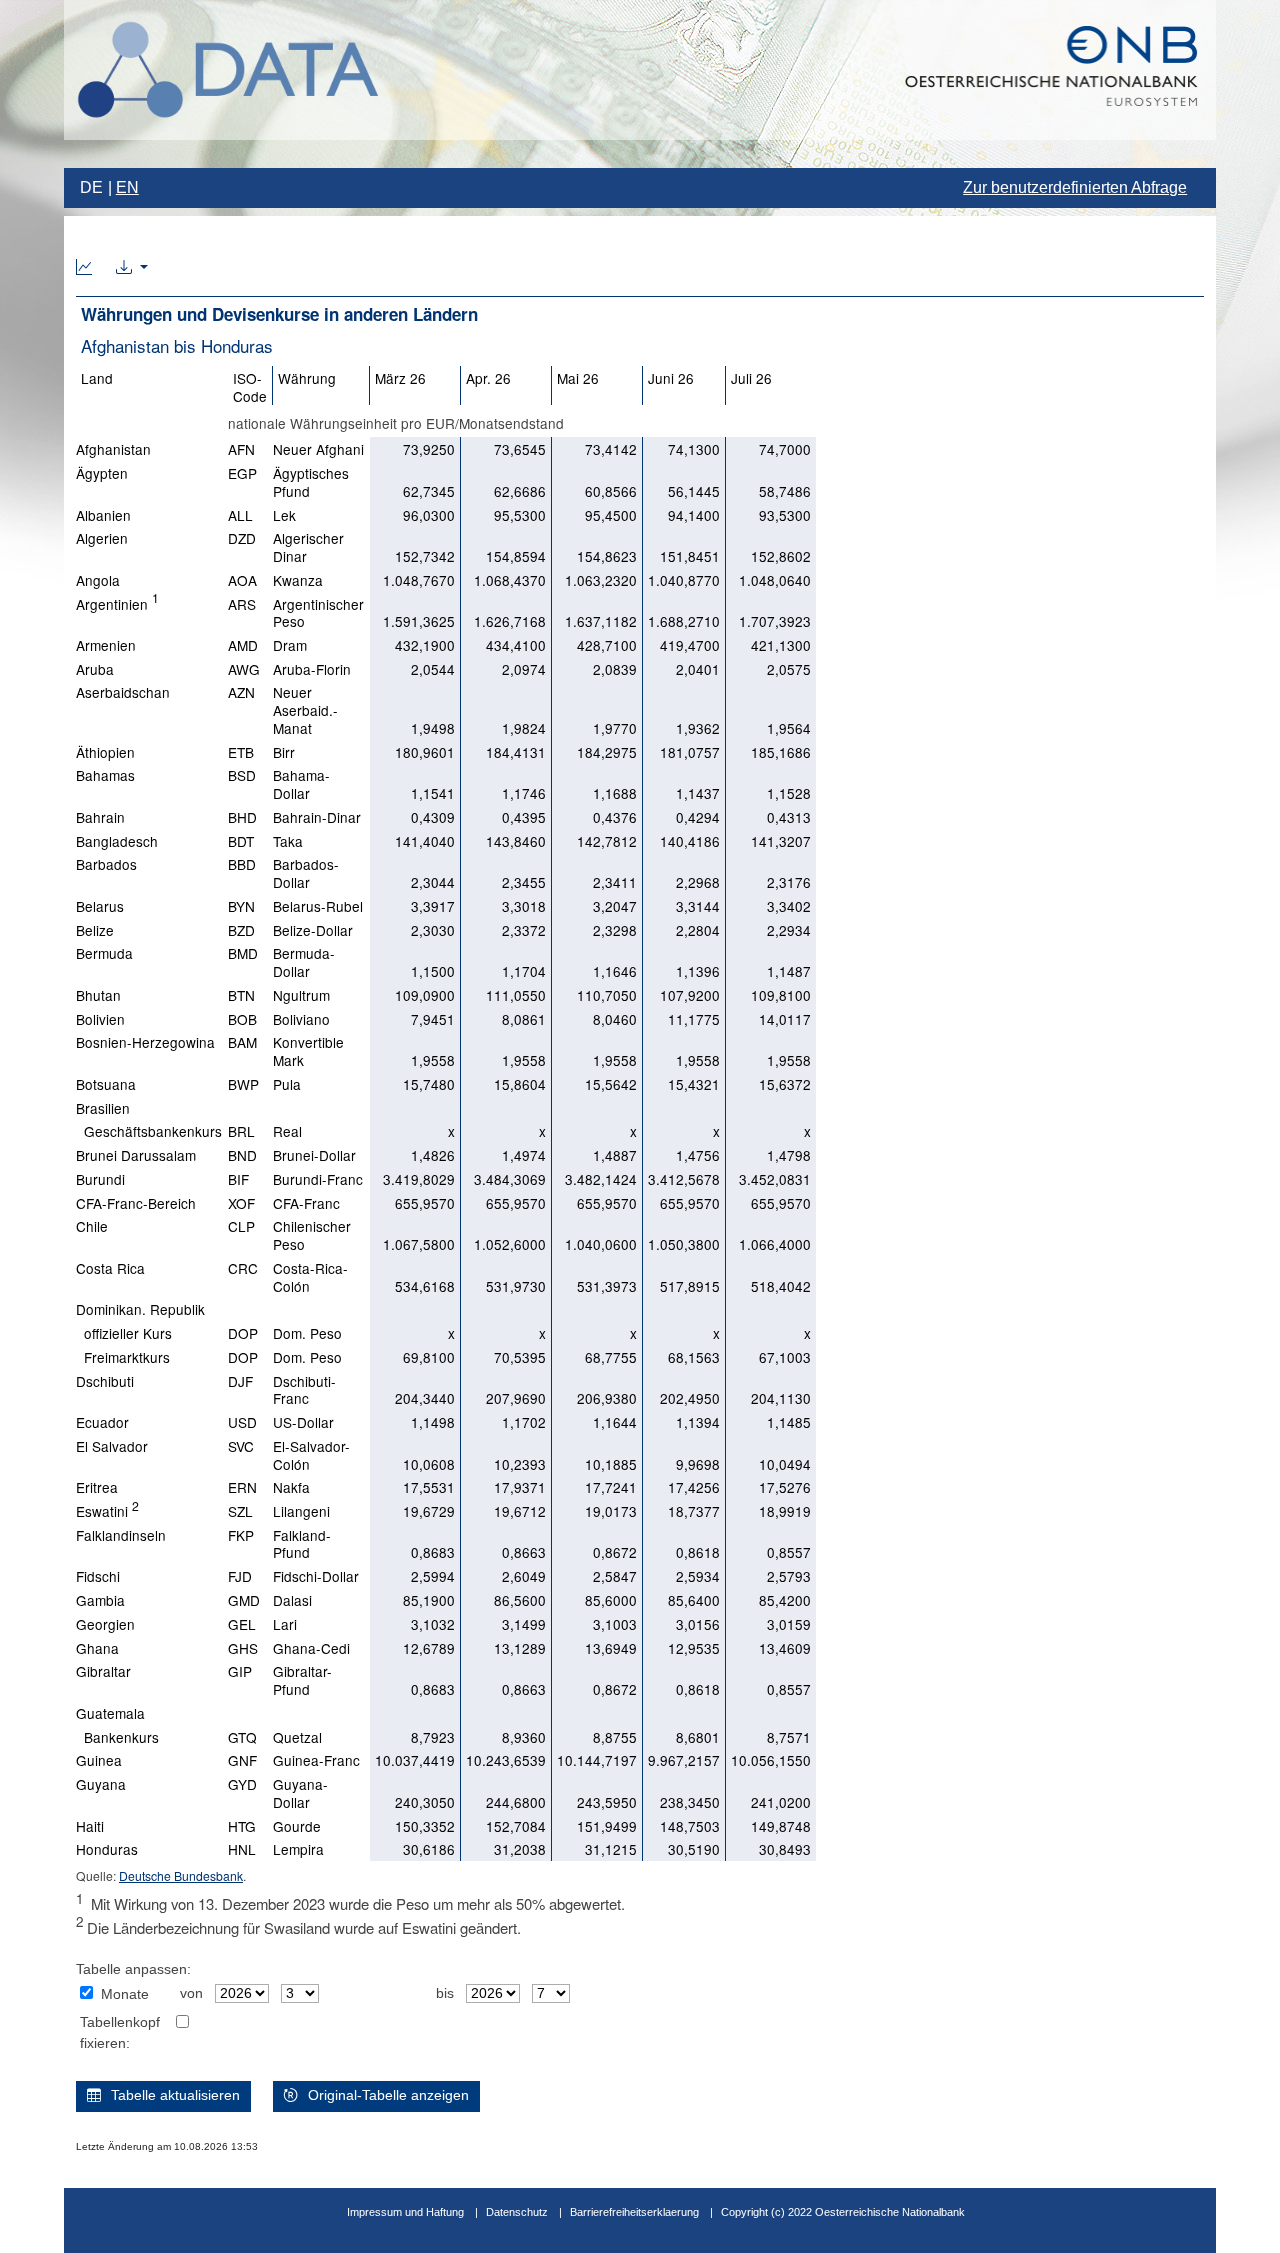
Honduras (107, 1849)
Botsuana (106, 1084)
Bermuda (104, 953)
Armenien (106, 645)
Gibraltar (103, 1671)
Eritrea (97, 1487)
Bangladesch (117, 841)
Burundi (100, 1179)
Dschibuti (105, 1381)
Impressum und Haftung (405, 2212)
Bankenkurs (117, 1737)
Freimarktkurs (123, 1357)
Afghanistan (113, 449)
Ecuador (102, 1422)
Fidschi (98, 1576)
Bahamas (105, 775)
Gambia (100, 1600)
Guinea (99, 1760)
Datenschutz (517, 2212)
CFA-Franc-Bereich (136, 1203)
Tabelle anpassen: (133, 1969)
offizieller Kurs (124, 1333)
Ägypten (102, 473)
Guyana (101, 1784)
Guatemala (110, 1713)
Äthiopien (105, 752)
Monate (125, 1994)
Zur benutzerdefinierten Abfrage (1075, 187)
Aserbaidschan (123, 692)
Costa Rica (110, 1268)
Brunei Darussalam (136, 1155)
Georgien (105, 1624)
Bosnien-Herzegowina (145, 1042)
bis (445, 1993)
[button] (132, 268)
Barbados (106, 864)
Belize (95, 930)
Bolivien (100, 1019)
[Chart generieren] (84, 268)
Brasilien (103, 1108)
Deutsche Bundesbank (181, 1875)
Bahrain (100, 817)
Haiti (90, 1826)
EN (127, 187)
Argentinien (117, 604)
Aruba (95, 669)
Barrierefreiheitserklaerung (634, 2212)
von (191, 1993)
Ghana (97, 1648)
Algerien (102, 538)
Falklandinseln (121, 1535)
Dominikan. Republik (140, 1309)
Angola (98, 580)
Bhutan (98, 995)
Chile (92, 1226)
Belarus (100, 906)
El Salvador (112, 1446)
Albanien (103, 515)
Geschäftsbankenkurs (149, 1131)
